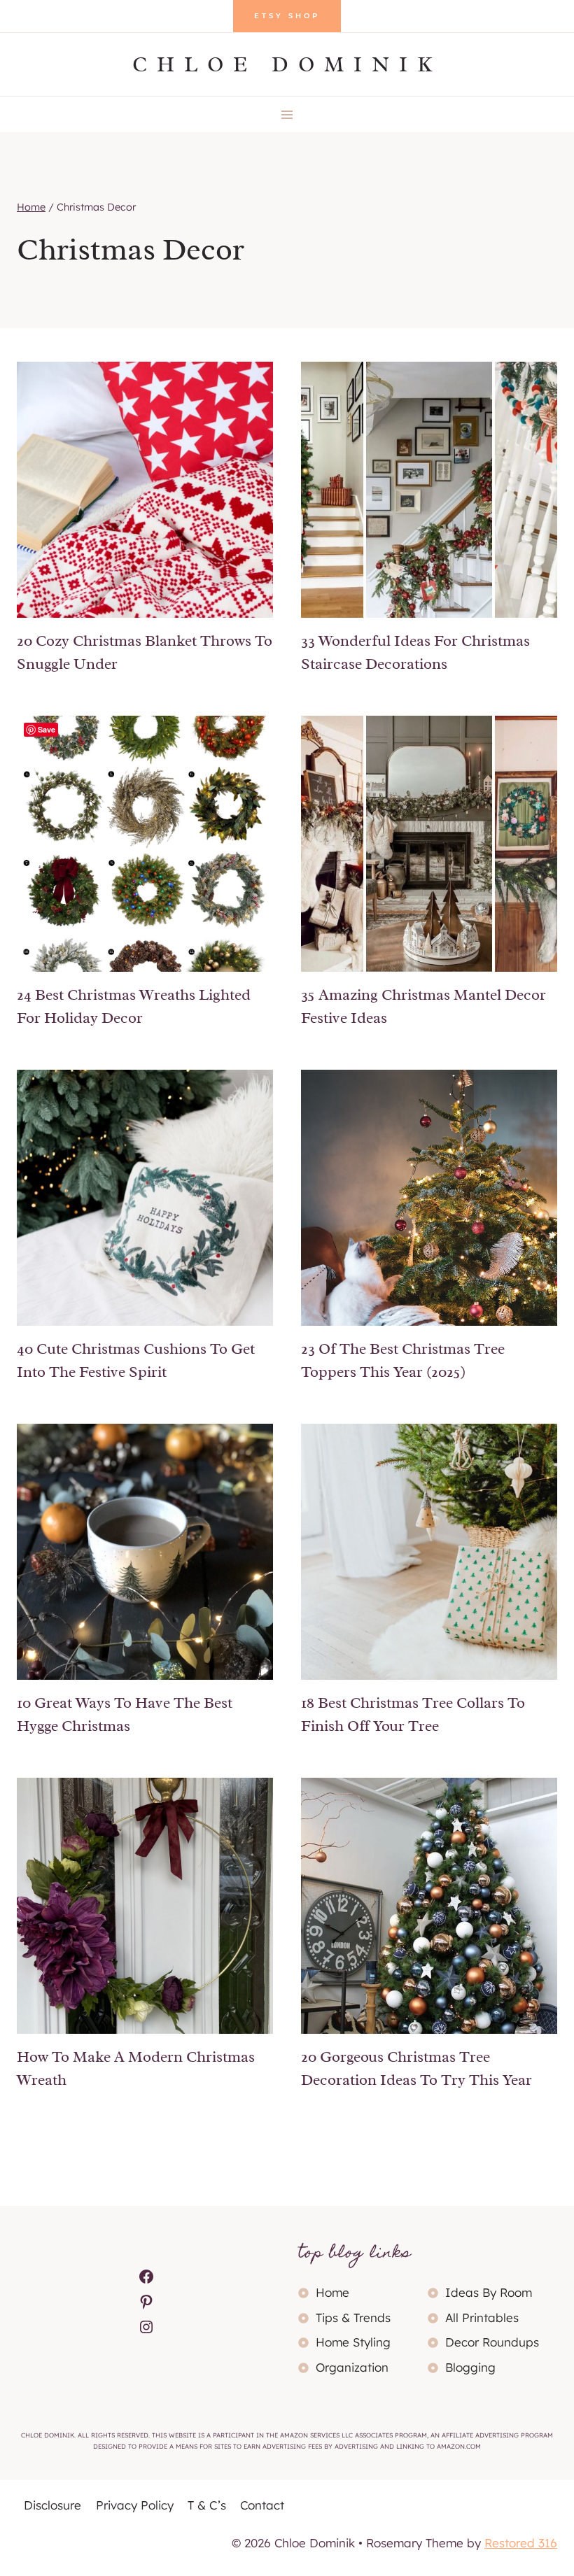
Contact (262, 2505)
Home (332, 2292)
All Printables (482, 2317)
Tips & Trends (353, 2317)
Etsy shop (287, 16)
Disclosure (52, 2505)
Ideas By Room (489, 2292)
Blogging (470, 2367)
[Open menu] (287, 114)
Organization (352, 2367)
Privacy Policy (135, 2505)
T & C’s (207, 2505)
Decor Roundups (492, 2342)
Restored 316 (521, 2543)
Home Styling (353, 2342)
